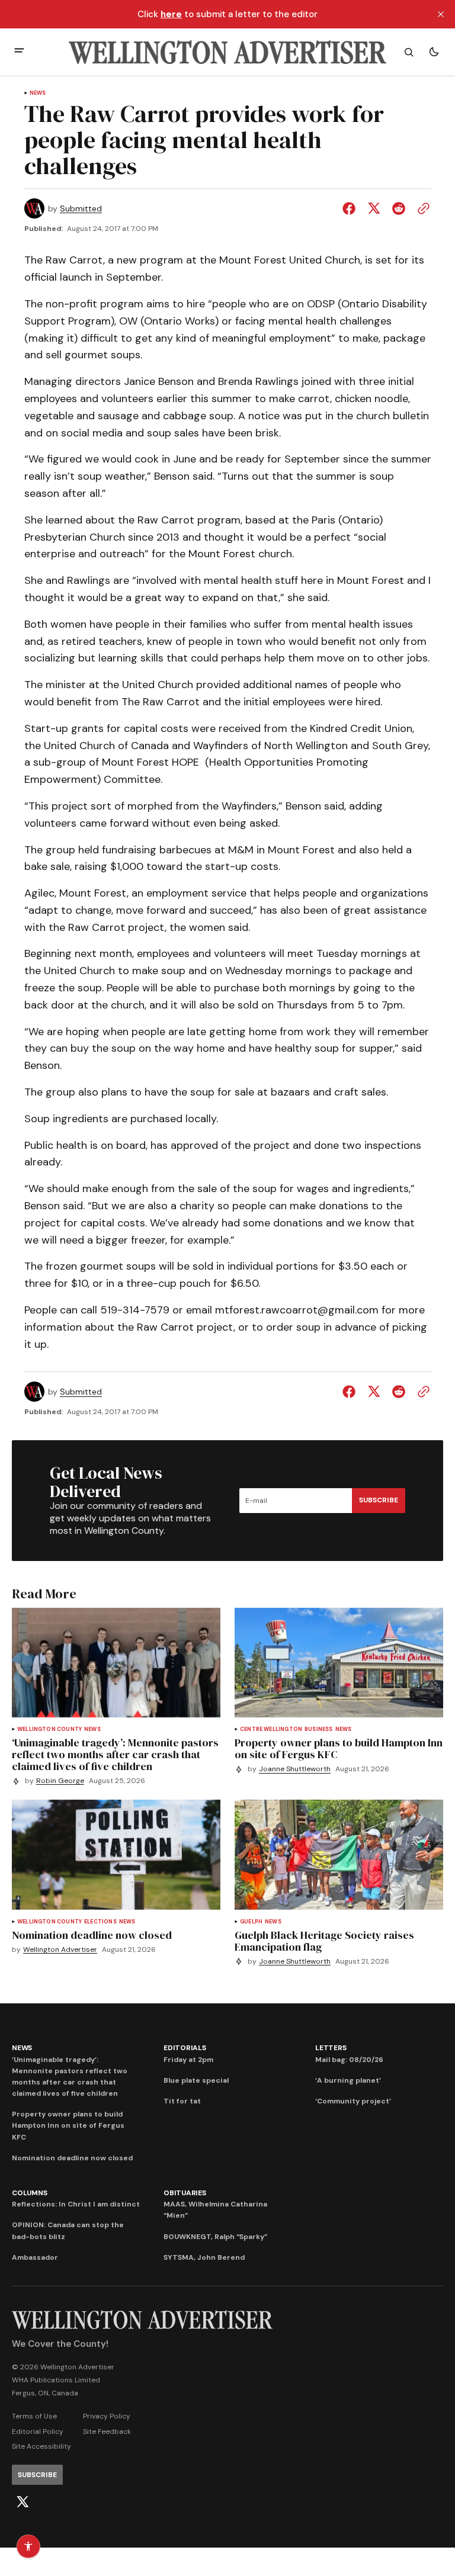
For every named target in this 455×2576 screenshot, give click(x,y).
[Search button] (409, 52)
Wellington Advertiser (60, 1950)
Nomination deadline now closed (72, 2158)
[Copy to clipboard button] (421, 208)
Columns (29, 2193)
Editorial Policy (38, 2432)
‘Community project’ (353, 2101)
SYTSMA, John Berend (204, 2257)
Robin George (60, 1781)
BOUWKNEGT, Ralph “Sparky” (215, 2237)
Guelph (251, 1922)
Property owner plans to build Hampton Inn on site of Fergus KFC (68, 2125)
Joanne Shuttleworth (295, 1769)
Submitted (81, 209)
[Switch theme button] (434, 52)
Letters (331, 2048)
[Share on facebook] (351, 208)
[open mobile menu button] (19, 52)
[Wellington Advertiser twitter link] (23, 2502)
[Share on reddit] (399, 208)
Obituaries (185, 2193)
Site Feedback (107, 2432)
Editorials (185, 2048)
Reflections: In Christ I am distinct (76, 2204)
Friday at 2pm (188, 2060)
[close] (441, 14)
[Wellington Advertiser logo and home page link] (227, 52)
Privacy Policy (107, 2416)
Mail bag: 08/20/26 (349, 2060)
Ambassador (35, 2257)
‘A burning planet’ (348, 2080)
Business (318, 1729)
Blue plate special (196, 2080)
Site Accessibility (41, 2446)
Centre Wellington (271, 1729)
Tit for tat (182, 2101)
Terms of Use (34, 2416)
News (38, 93)
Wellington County (49, 1729)
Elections (100, 1922)
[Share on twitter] (374, 208)
